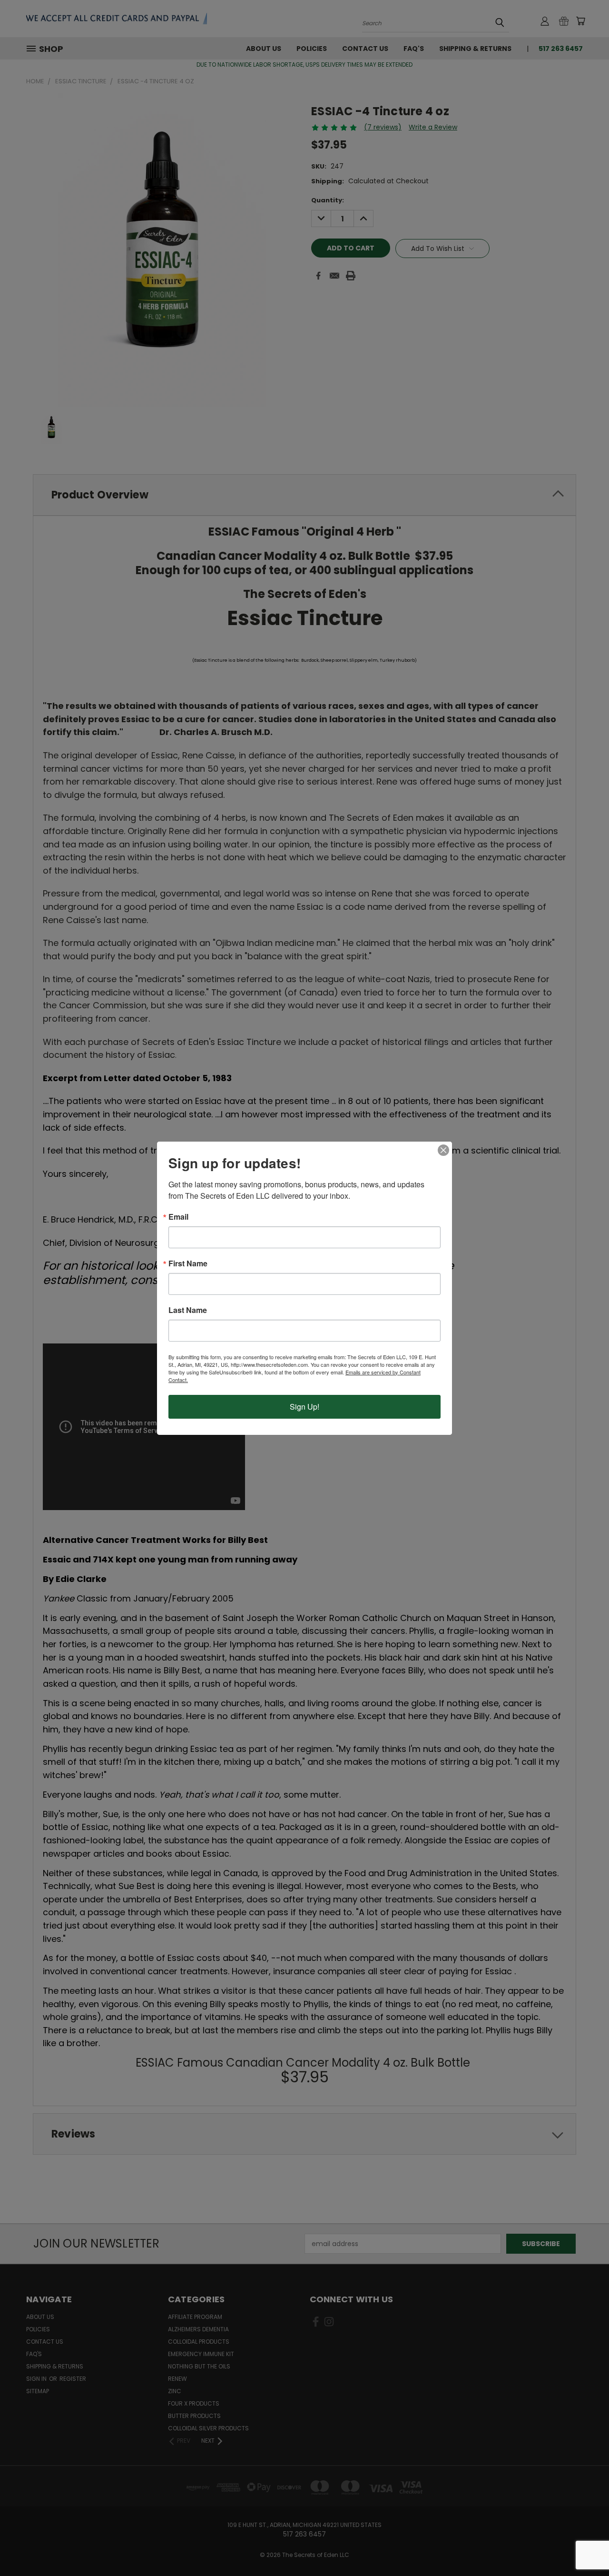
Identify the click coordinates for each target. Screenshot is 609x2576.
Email (178, 1217)
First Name (188, 1263)
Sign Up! (304, 1407)
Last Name (188, 1310)
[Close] (443, 1150)
